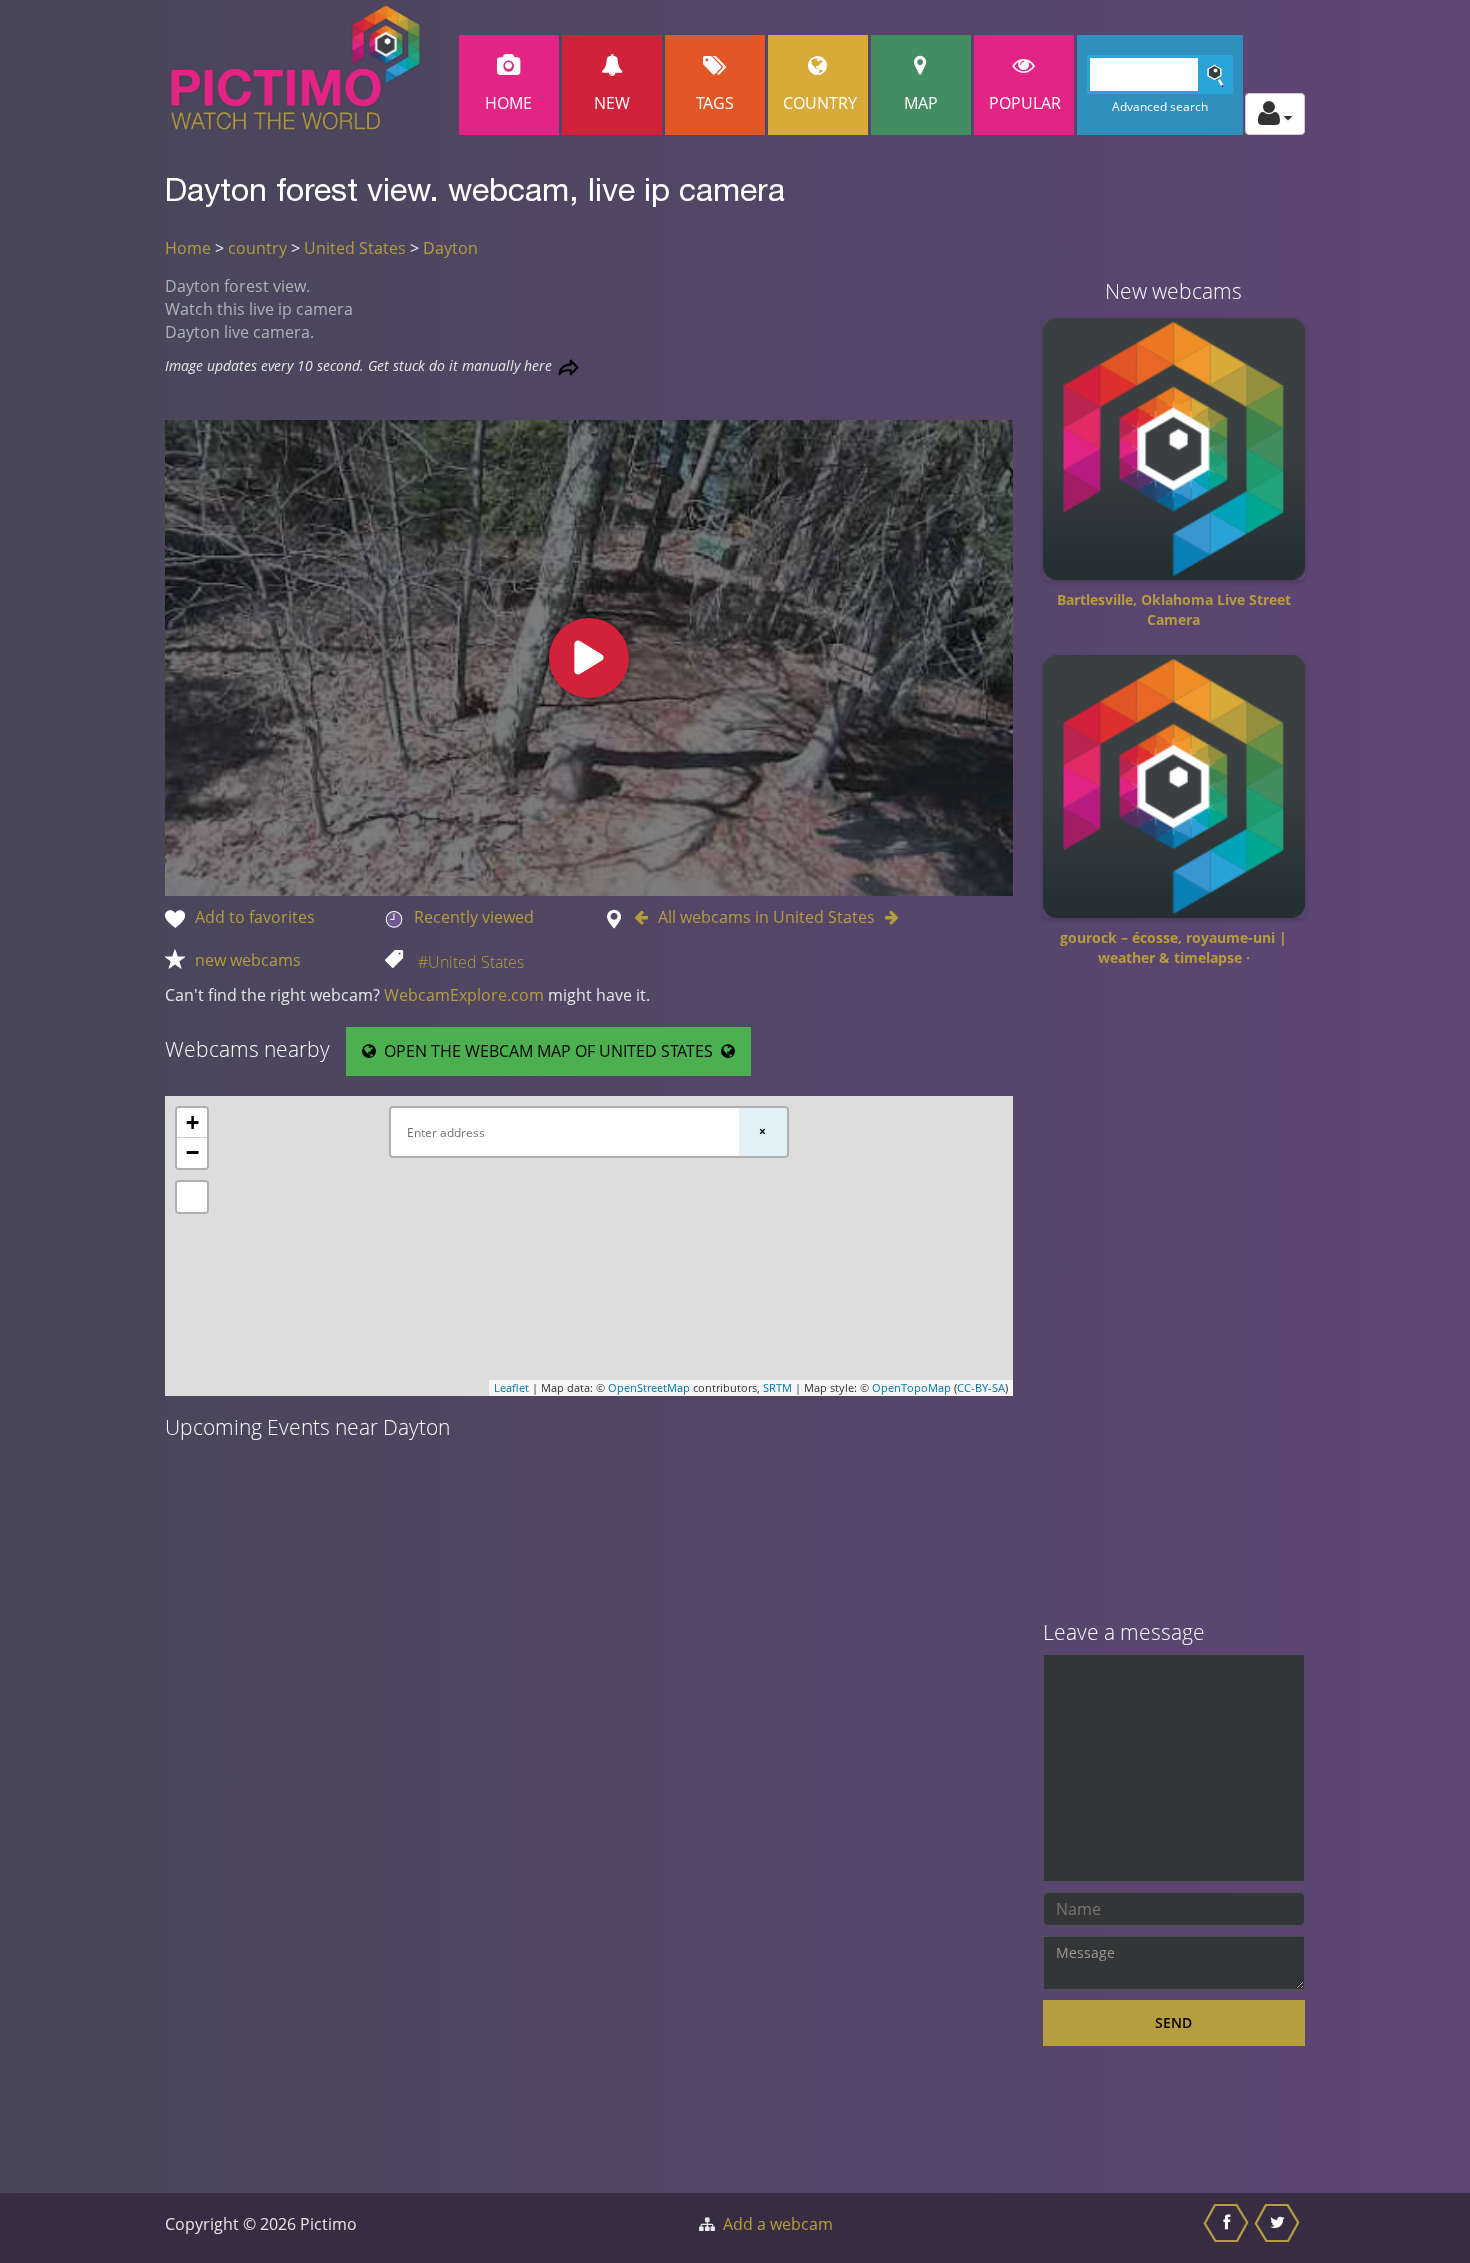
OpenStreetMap (649, 1387)
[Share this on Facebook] (1228, 2228)
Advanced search (1160, 106)
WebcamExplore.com (464, 995)
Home (508, 103)
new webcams (248, 960)
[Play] (589, 658)
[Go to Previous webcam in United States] (646, 917)
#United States (471, 962)
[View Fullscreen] (192, 1197)
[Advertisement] (1174, 1301)
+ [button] (192, 1122)
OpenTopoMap (911, 1387)
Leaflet (511, 1387)
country (257, 248)
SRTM (777, 1387)
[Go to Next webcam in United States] (887, 917)
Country (820, 103)
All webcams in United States (766, 917)
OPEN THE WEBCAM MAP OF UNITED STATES (548, 1051)
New (612, 103)
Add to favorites (255, 917)
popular (1025, 103)
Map (921, 103)
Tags (715, 103)
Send (1173, 2022)
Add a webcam (778, 2224)
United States (355, 248)
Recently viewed (474, 917)
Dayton (450, 248)
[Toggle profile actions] (1275, 114)
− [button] (192, 1152)
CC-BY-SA (981, 1387)
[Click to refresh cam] (568, 367)
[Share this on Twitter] (1279, 2228)
